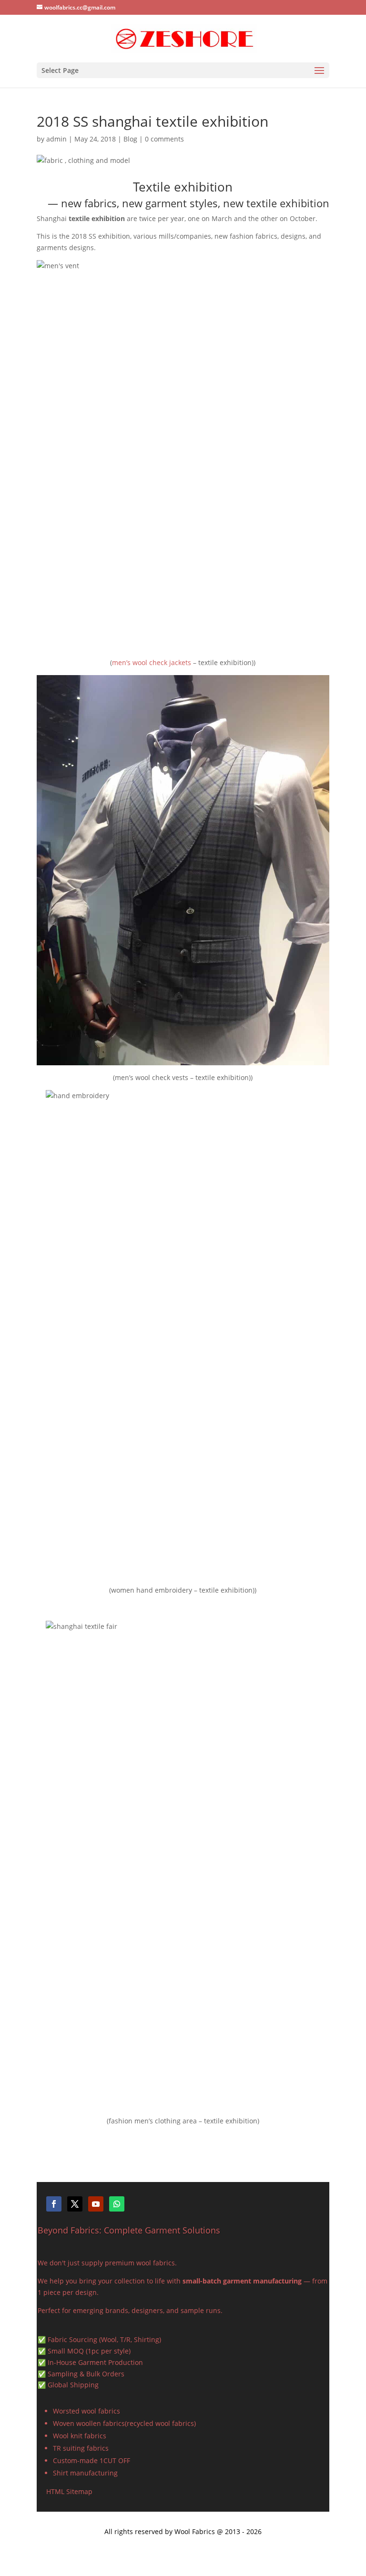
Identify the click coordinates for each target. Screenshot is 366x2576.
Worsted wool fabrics (86, 2411)
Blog (130, 139)
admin (56, 139)
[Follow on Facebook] (54, 2204)
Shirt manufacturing (85, 2473)
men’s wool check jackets (152, 662)
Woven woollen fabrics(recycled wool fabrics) (124, 2423)
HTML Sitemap (69, 2491)
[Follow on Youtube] (96, 2204)
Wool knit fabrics (80, 2436)
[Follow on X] (75, 2204)
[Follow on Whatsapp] (117, 2204)
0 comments (164, 139)
